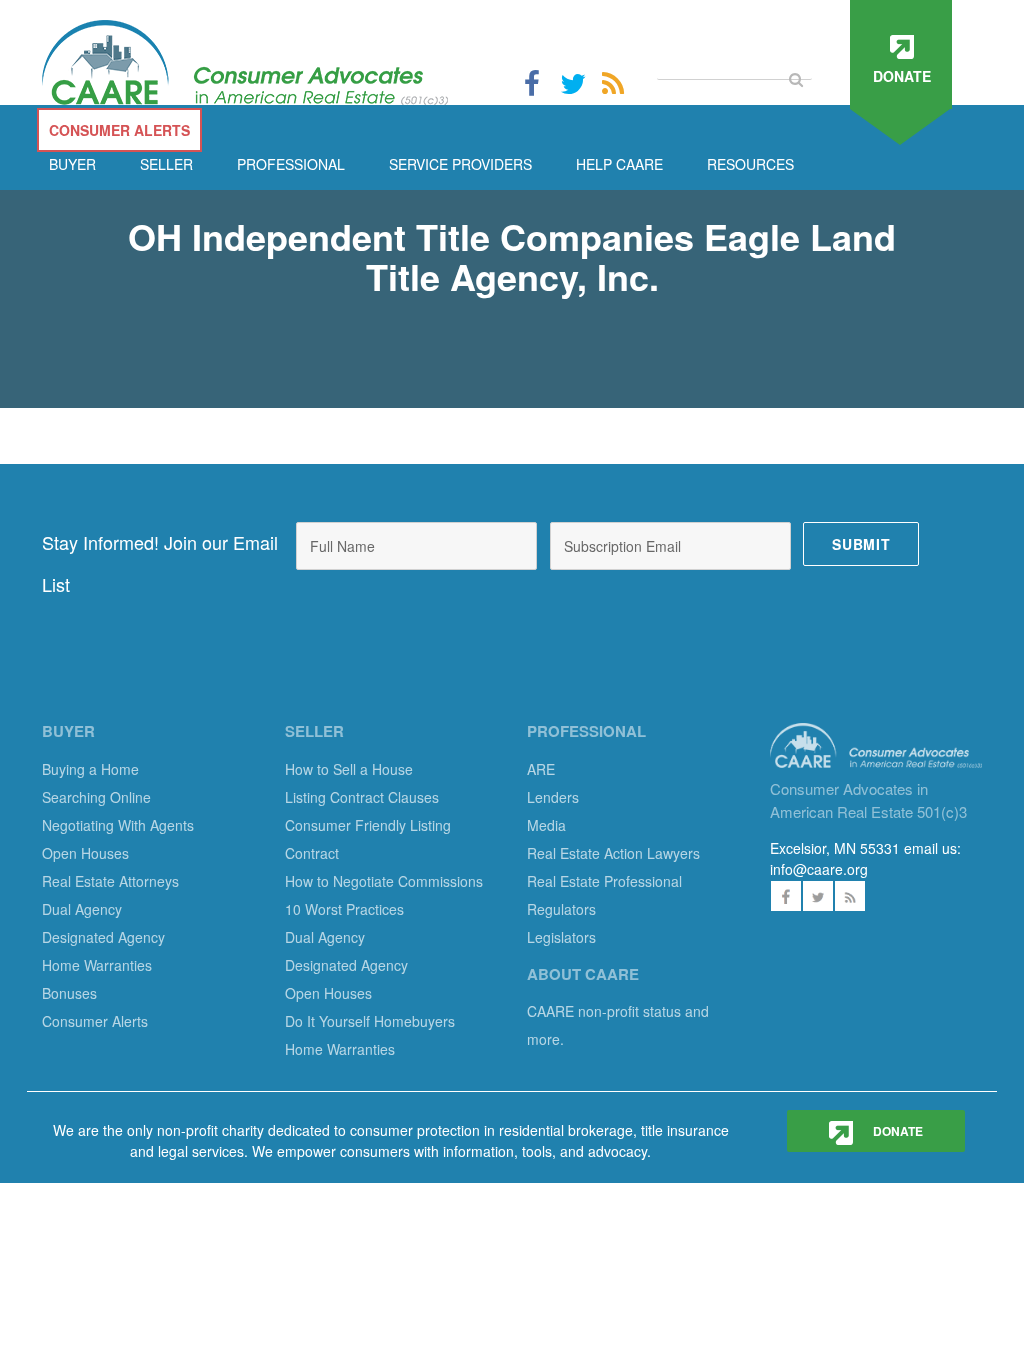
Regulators (561, 909)
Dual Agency (82, 909)
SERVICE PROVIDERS (460, 164)
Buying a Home (90, 769)
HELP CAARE (619, 164)
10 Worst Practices (344, 909)
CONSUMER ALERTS (119, 130)
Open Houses (85, 853)
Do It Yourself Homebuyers (370, 1021)
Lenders (553, 797)
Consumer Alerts (95, 1021)
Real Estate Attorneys (110, 881)
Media (546, 825)
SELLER (166, 164)
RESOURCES (750, 164)
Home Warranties (97, 965)
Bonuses (69, 993)
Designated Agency (103, 937)
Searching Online (96, 797)
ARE (541, 769)
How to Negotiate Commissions (384, 881)
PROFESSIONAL (291, 164)
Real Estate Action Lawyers (613, 853)
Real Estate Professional (604, 881)
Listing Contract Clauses (362, 797)
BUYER (72, 164)
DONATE (896, 1131)
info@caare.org (819, 869)
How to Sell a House (349, 769)
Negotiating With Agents (118, 825)
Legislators (561, 937)
